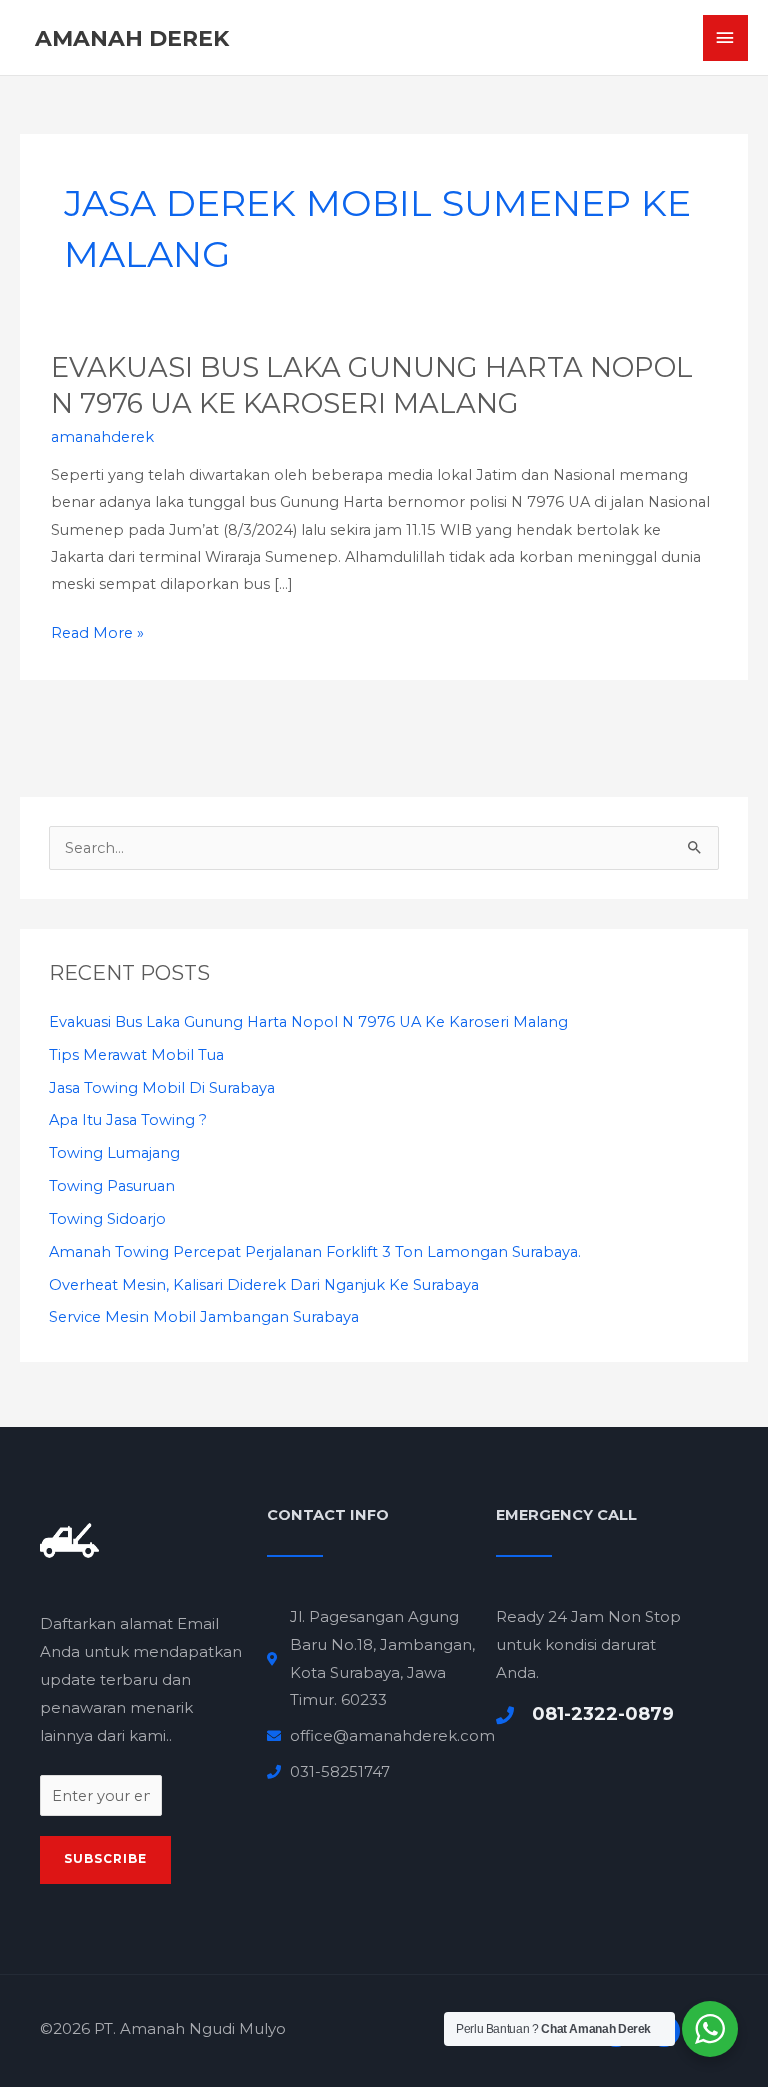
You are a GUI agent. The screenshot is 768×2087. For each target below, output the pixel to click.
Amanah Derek (132, 38)
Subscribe (105, 1859)
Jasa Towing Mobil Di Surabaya (162, 1088)
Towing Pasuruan (112, 1186)
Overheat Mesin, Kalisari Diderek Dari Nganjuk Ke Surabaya (264, 1285)
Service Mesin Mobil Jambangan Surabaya (204, 1317)
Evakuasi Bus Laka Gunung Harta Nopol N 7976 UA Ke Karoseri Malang (308, 1022)
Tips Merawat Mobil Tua (136, 1055)
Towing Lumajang (114, 1153)
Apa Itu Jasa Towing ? (128, 1120)
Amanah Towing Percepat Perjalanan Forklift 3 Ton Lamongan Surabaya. (315, 1252)
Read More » (97, 633)
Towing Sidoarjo (107, 1219)
